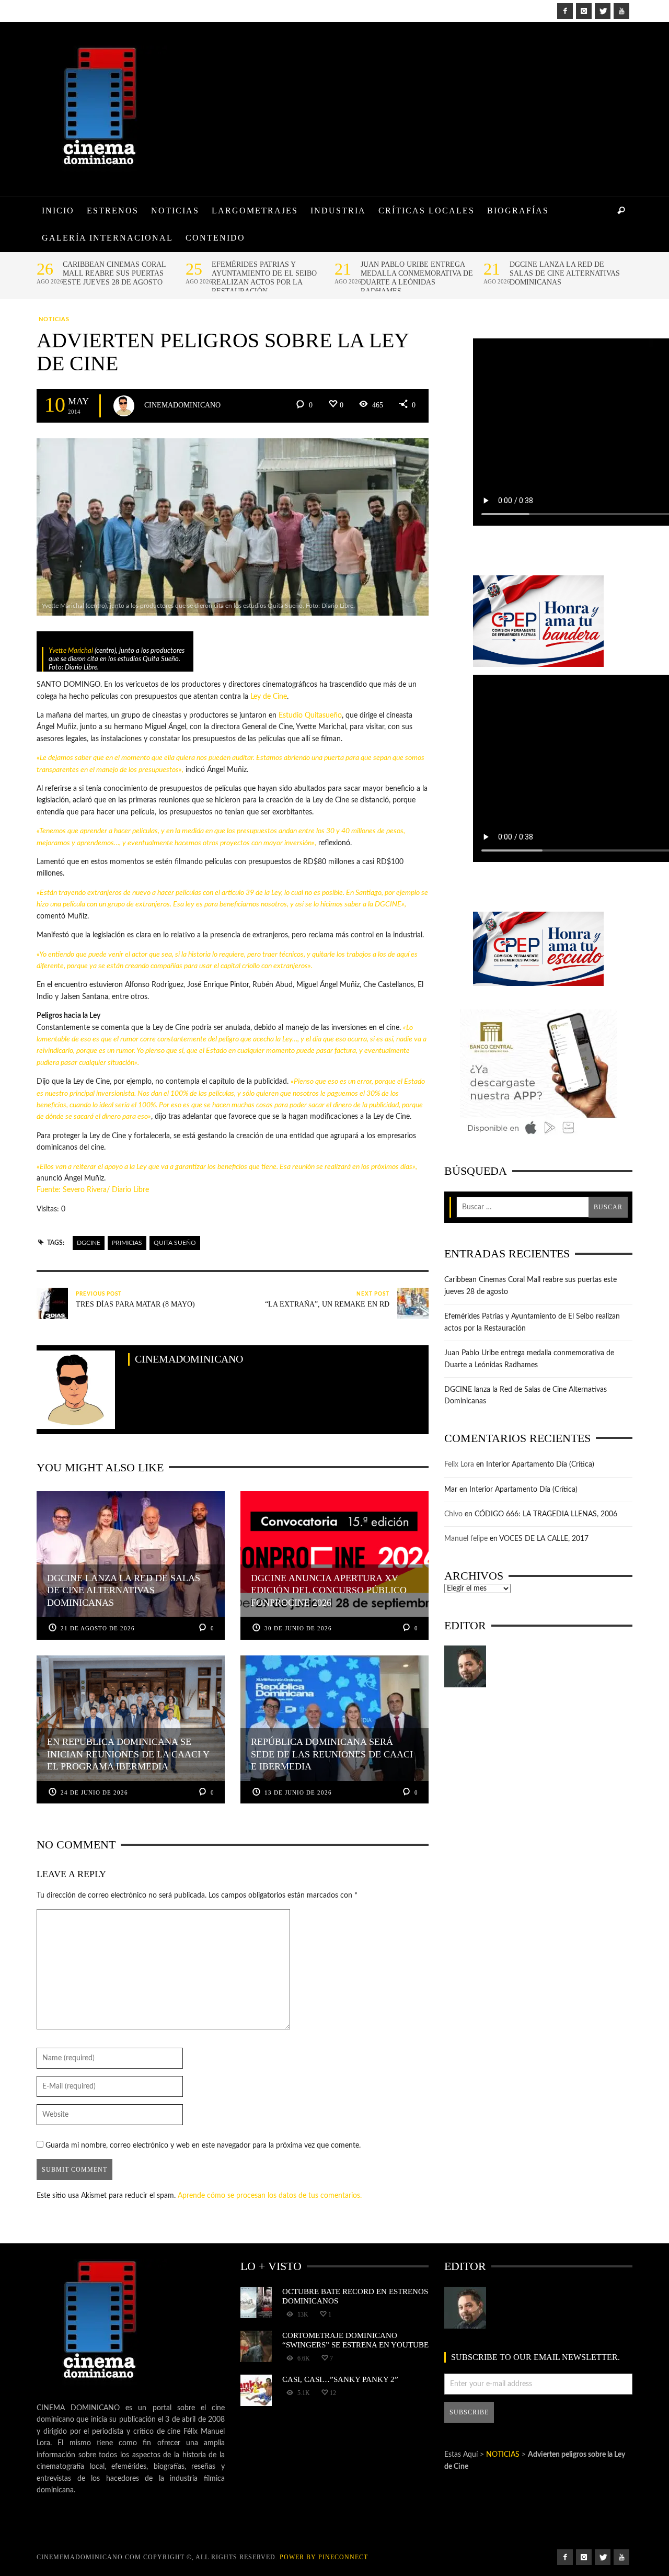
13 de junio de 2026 (298, 1792)
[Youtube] (621, 11)
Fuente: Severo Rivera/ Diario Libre (93, 1190)
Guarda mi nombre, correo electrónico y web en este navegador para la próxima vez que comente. (203, 2146)
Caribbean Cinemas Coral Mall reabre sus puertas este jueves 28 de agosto (114, 273)
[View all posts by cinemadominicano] (124, 406)
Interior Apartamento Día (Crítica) (540, 1465)
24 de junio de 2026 (94, 1792)
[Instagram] (584, 11)
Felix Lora (459, 1465)
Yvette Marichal (71, 651)
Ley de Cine (269, 697)
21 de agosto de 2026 (98, 1628)
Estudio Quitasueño (310, 716)
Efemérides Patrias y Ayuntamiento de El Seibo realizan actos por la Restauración (264, 278)
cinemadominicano (182, 405)
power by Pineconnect (324, 2557)
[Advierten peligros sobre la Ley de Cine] (233, 527)
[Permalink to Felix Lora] (465, 1666)
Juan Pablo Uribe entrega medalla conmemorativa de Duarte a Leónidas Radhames (417, 278)
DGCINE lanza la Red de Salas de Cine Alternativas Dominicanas (565, 273)
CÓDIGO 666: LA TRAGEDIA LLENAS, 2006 (546, 1514)
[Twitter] (603, 11)
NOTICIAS (54, 319)
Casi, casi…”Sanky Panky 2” (340, 2379)
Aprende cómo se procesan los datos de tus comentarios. (270, 2196)
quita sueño (175, 1243)
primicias (127, 1243)
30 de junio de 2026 (298, 1628)
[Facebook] (565, 11)
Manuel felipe (466, 1539)
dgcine (89, 1243)
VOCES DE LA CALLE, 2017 (544, 1539)
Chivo (453, 1514)
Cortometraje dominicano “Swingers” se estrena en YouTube (355, 2340)
